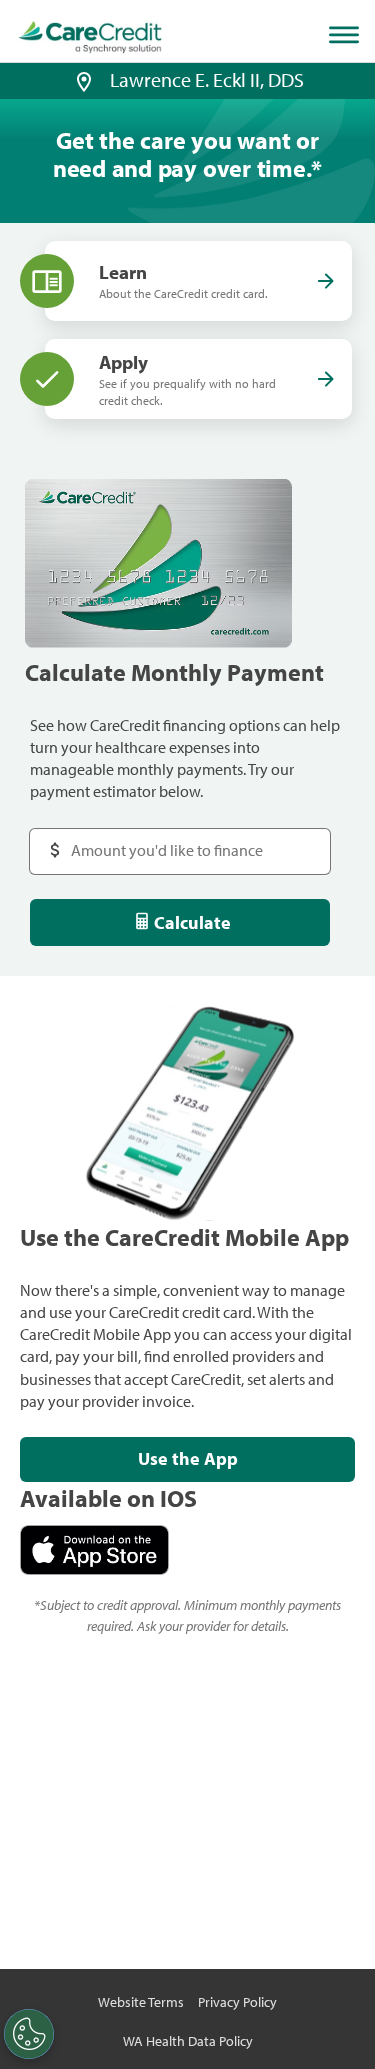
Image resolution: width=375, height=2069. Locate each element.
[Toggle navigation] (348, 35)
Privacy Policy (237, 2002)
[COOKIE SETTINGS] (29, 2034)
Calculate (192, 922)
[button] (84, 79)
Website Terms (141, 2002)
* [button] (316, 168)
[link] (90, 37)
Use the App (188, 1458)
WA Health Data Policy (188, 2041)
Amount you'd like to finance (126, 838)
